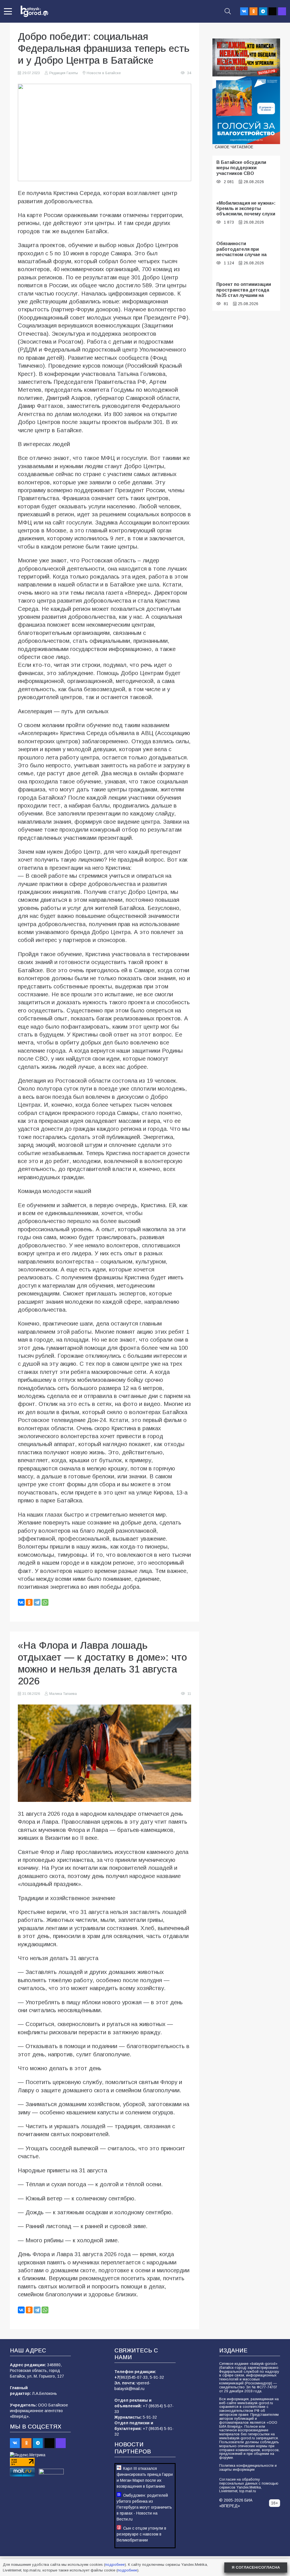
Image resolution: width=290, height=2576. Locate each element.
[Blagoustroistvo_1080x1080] (246, 110)
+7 (117, 2377)
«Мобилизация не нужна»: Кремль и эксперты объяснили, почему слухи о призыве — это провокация (246, 214)
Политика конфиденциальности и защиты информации (248, 2468)
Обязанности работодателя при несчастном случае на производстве (241, 252)
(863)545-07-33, (135, 2377)
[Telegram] (263, 11)
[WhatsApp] (45, 1602)
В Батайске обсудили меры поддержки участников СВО (241, 168)
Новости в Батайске (104, 73)
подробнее (115, 2565)
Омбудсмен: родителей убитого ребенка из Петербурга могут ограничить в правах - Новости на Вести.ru (144, 2507)
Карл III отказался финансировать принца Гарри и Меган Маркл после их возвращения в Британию (145, 2477)
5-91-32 (157, 2377)
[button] (8, 11)
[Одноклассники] (29, 1602)
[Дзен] (272, 11)
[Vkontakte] (244, 11)
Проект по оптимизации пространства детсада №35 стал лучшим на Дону (244, 292)
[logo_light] (34, 11)
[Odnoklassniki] (253, 11)
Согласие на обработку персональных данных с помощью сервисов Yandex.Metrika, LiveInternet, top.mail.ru (249, 2485)
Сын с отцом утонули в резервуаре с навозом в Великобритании (141, 2534)
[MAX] (282, 11)
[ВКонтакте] (21, 1602)
